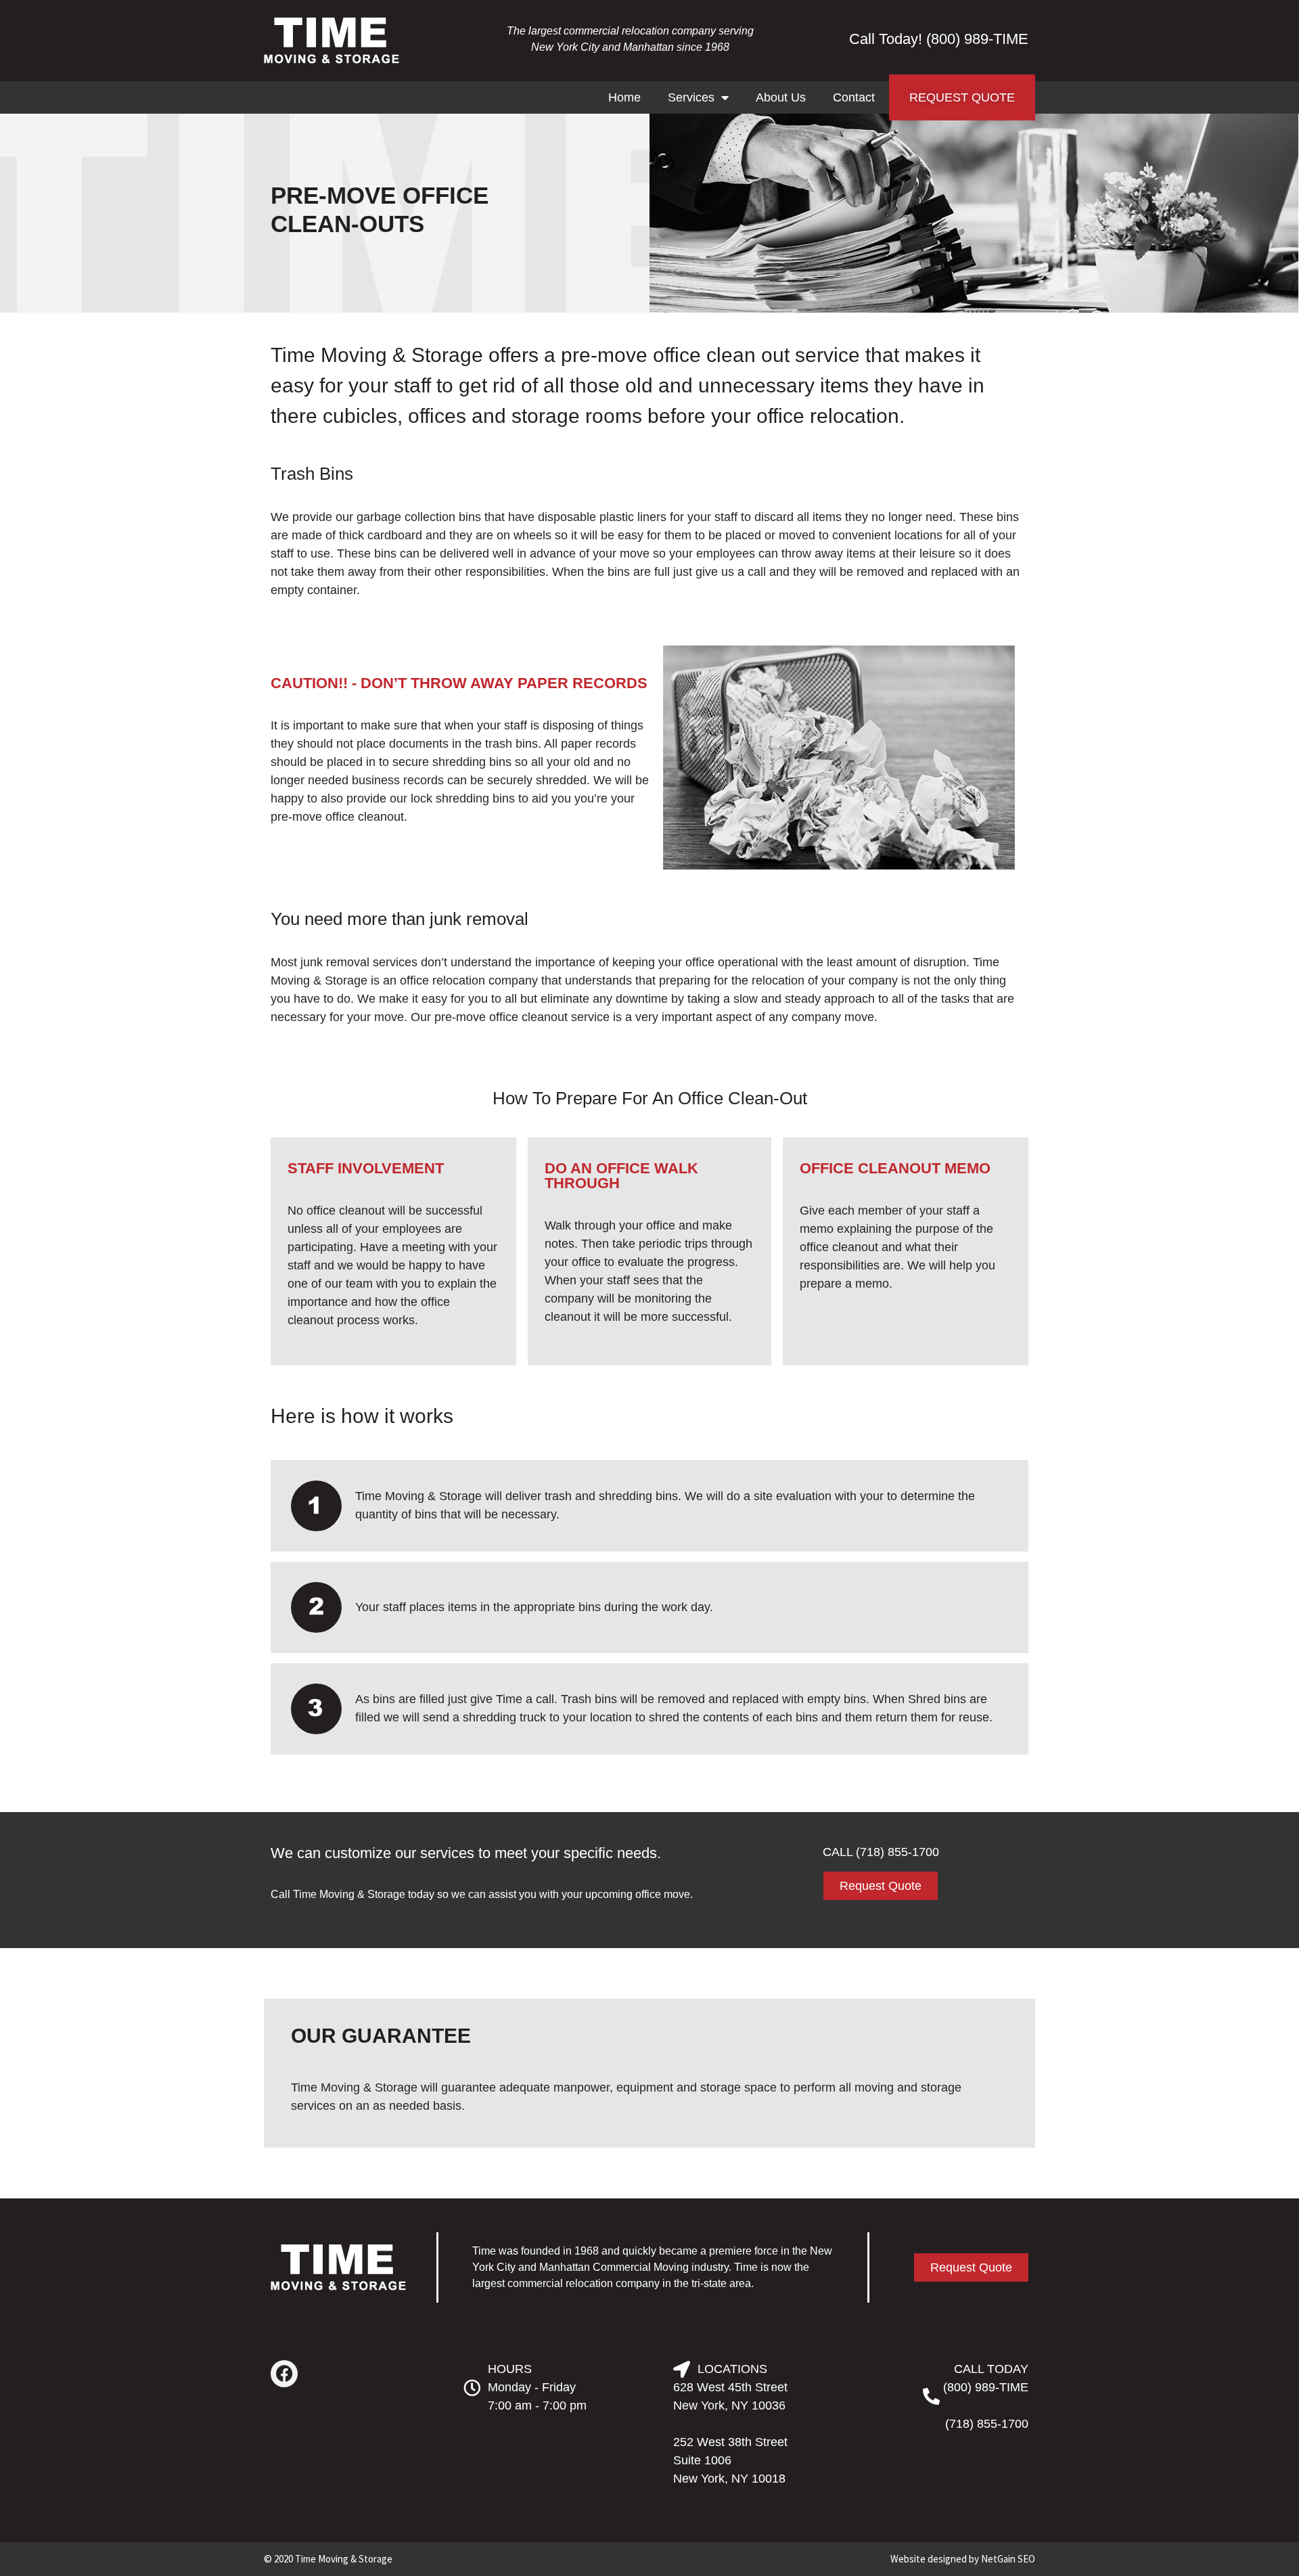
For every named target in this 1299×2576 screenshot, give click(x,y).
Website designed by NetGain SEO (963, 2559)
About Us (781, 97)
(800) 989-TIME (986, 2387)
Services (691, 97)
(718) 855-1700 (987, 2424)
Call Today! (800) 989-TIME (939, 39)
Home (624, 97)
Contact (854, 97)
